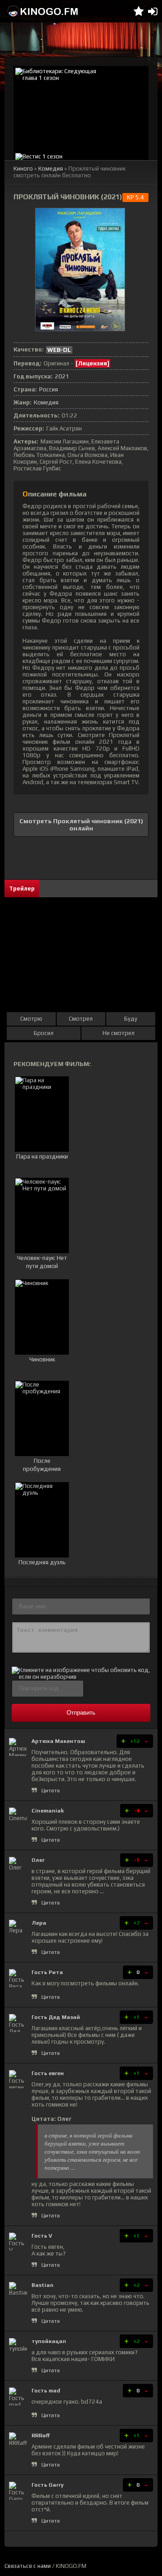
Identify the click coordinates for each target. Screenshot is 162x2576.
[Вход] (153, 11)
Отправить (81, 1713)
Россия (49, 389)
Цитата (51, 1790)
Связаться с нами (28, 2566)
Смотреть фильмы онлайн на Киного (43, 11)
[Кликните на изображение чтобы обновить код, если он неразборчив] (81, 1677)
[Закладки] (139, 11)
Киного (23, 169)
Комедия (51, 169)
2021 (62, 376)
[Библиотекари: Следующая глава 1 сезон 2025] (81, 109)
